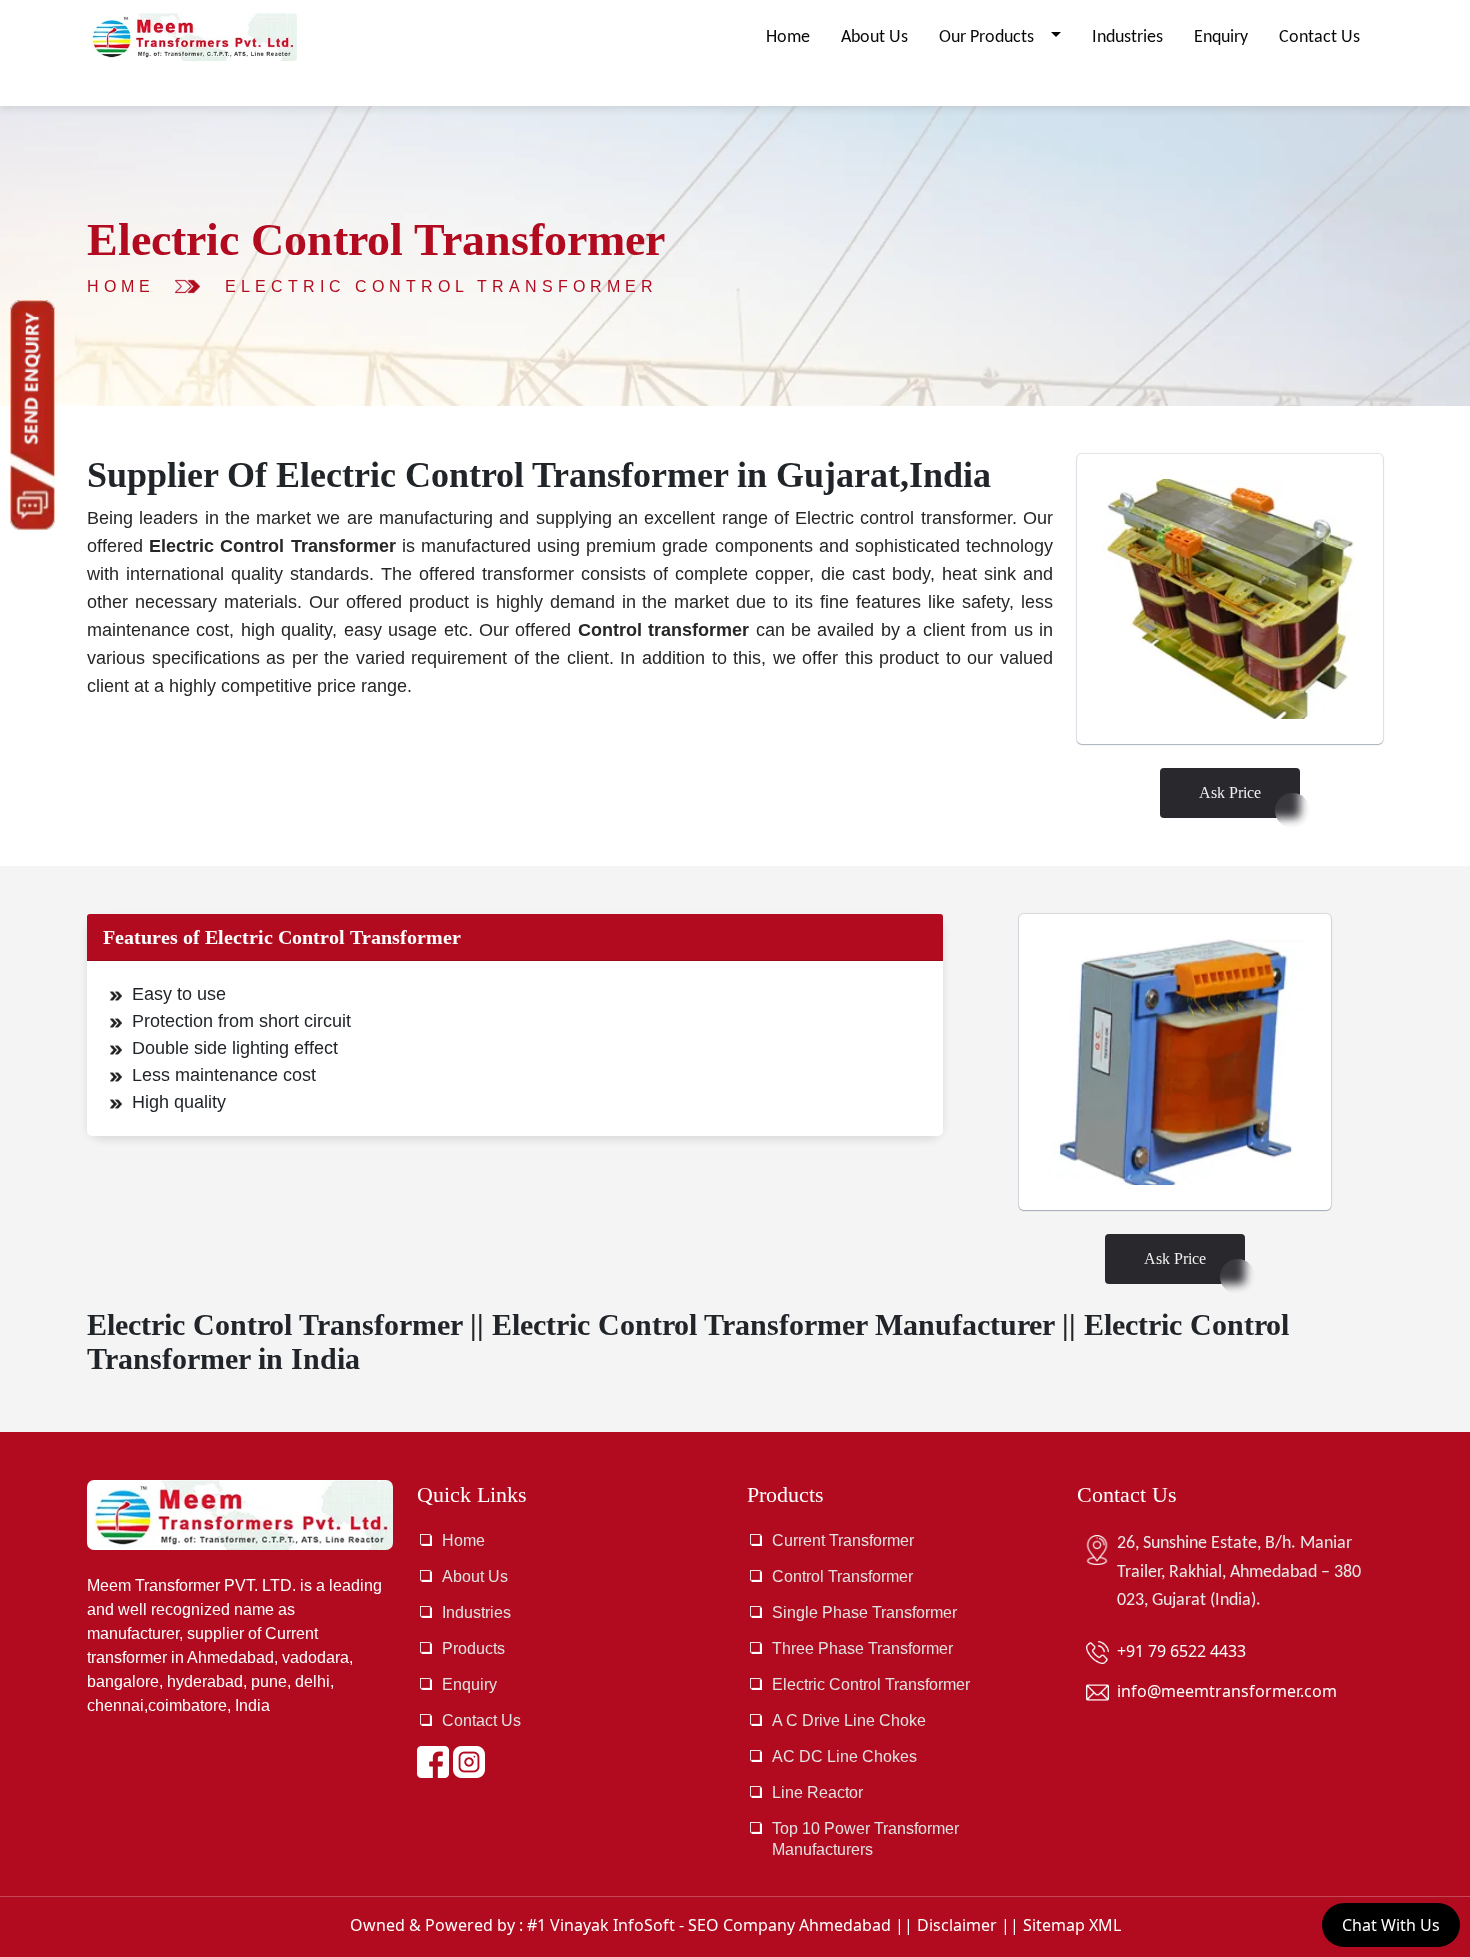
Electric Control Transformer (441, 286)
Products (473, 1648)
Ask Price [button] (1230, 792)
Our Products (988, 37)
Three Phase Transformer (862, 1648)
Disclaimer (957, 1925)
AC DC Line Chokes (844, 1756)
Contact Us (1319, 37)
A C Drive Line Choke (849, 1720)
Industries (1127, 37)
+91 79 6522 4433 (1181, 1651)
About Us (874, 37)
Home (788, 37)
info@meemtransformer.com (1227, 1691)
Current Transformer (843, 1540)
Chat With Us (1391, 1925)
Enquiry (1221, 37)
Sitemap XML (1072, 1925)
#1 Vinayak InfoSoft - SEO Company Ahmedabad (709, 1925)
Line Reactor (817, 1792)
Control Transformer (842, 1576)
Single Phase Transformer (864, 1612)
